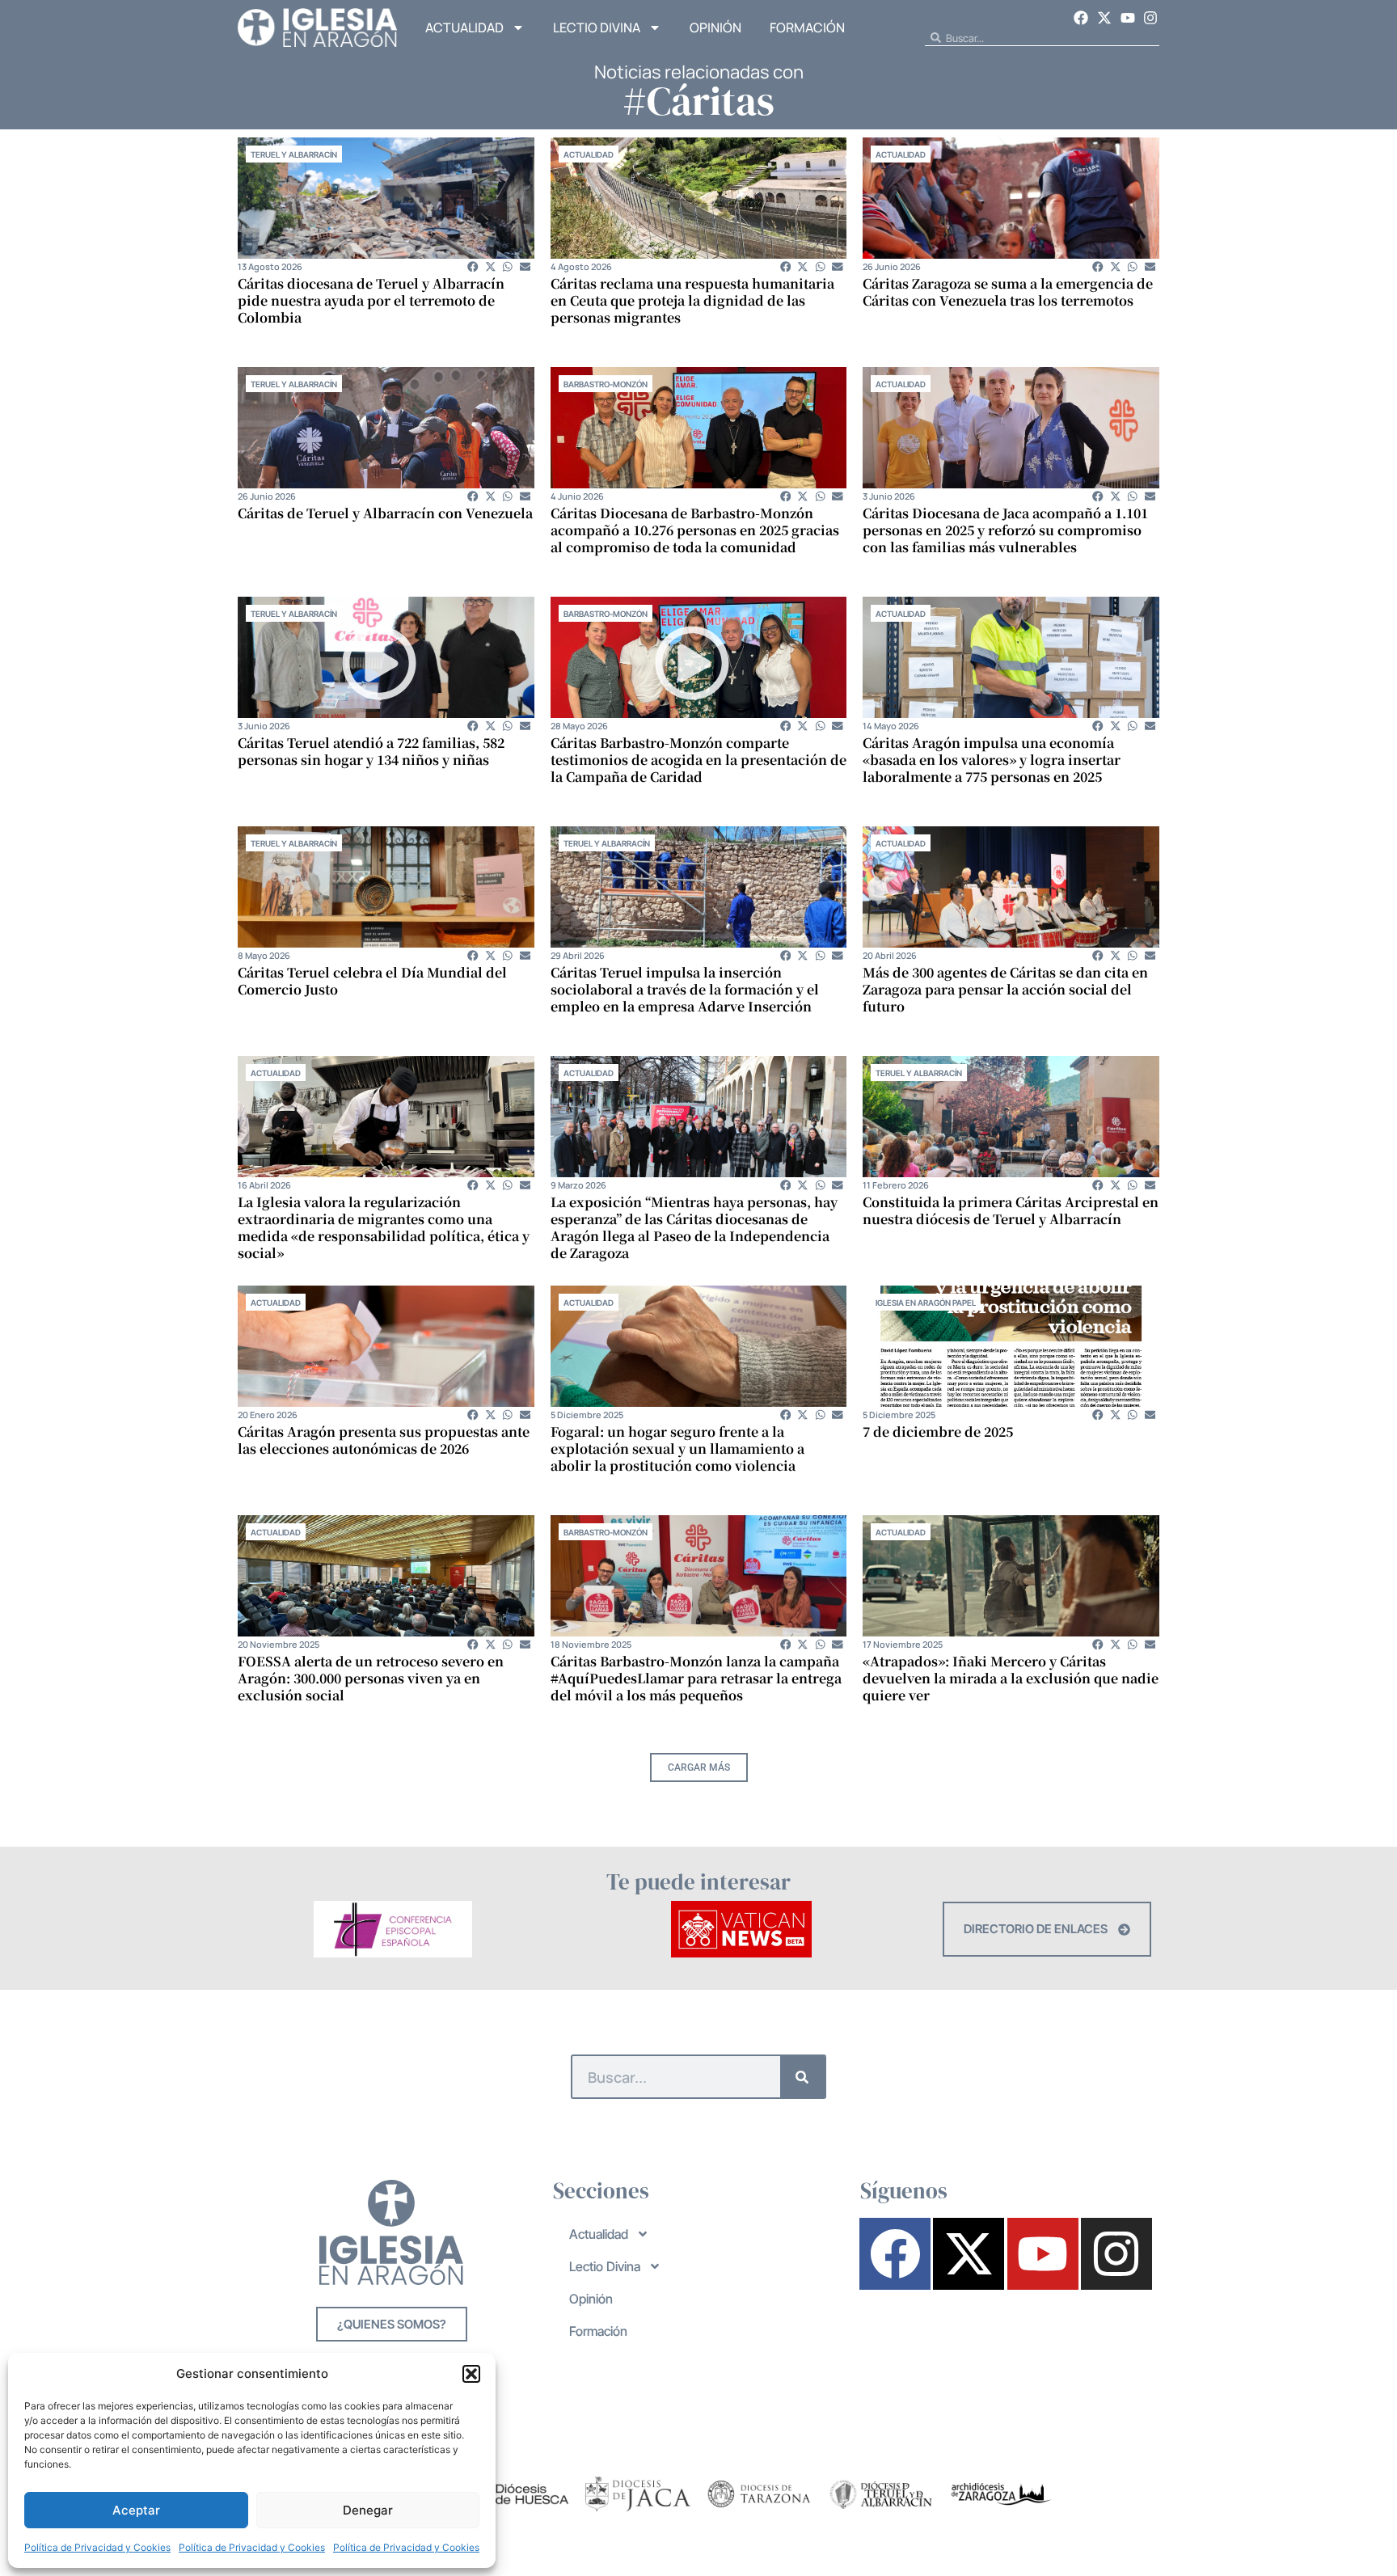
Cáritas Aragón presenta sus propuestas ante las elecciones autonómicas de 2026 (384, 1440)
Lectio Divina (597, 27)
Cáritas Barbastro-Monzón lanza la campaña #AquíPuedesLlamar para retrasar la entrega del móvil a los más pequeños (696, 1678)
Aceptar (136, 2510)
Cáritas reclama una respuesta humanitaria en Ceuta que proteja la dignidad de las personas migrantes (692, 300)
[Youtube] (1128, 18)
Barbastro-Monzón (606, 384)
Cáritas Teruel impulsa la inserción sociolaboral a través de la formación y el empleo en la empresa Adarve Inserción (685, 989)
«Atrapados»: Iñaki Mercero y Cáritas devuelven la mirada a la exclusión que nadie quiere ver (1011, 1678)
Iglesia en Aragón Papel (926, 1303)
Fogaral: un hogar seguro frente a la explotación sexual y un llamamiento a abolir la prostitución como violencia (677, 1448)
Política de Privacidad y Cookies (97, 2547)
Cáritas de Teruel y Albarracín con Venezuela (385, 513)
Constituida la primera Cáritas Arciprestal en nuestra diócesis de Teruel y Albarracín (1011, 1210)
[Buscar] (802, 2077)
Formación (807, 27)
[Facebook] (1082, 18)
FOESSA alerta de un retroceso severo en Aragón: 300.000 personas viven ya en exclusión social (371, 1678)
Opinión (715, 27)
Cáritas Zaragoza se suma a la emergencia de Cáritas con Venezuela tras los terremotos (1008, 292)
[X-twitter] (1104, 18)
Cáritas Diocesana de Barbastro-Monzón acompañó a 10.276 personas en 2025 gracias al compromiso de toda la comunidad (695, 530)
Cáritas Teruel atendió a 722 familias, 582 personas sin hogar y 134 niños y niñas (371, 751)
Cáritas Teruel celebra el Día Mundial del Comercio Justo (372, 981)
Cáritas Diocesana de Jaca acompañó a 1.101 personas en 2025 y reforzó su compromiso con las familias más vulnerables (1005, 530)
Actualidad (464, 27)
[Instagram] (1150, 18)
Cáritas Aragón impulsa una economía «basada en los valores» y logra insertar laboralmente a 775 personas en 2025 (992, 760)
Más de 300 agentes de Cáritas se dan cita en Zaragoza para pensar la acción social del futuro (1005, 989)
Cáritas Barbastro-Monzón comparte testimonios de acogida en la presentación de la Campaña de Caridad (698, 760)
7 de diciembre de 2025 (938, 1432)
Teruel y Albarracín (294, 154)
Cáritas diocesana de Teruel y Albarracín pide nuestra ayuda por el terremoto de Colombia (371, 300)
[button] (471, 2374)
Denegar (368, 2510)
